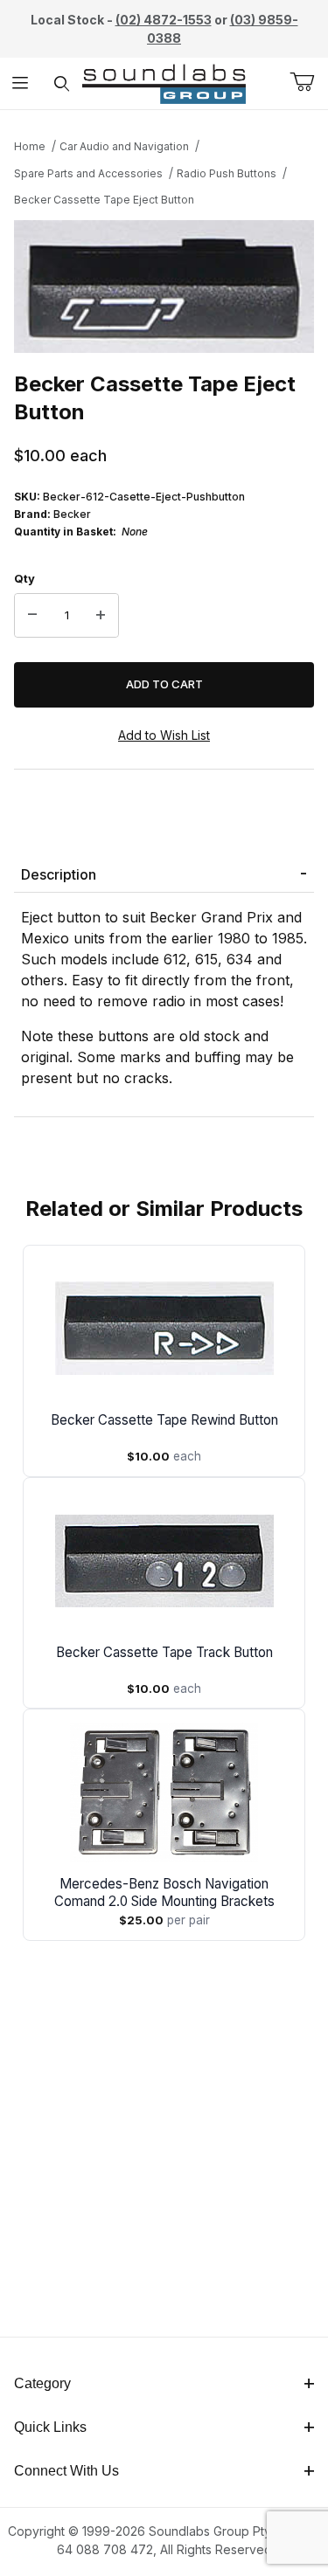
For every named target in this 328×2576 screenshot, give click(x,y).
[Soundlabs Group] (164, 82)
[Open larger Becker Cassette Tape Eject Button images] (164, 287)
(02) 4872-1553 (164, 20)
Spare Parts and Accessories (88, 173)
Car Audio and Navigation (124, 146)
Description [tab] (59, 874)
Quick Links (50, 2427)
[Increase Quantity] (101, 616)
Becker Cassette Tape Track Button (164, 1652)
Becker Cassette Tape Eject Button (104, 200)
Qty (24, 578)
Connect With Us (66, 2471)
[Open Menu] (21, 83)
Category (42, 2383)
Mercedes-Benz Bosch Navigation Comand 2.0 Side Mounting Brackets (164, 1892)
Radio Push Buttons (227, 173)
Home (30, 146)
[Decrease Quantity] (32, 616)
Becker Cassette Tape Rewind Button (164, 1420)
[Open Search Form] (62, 83)
